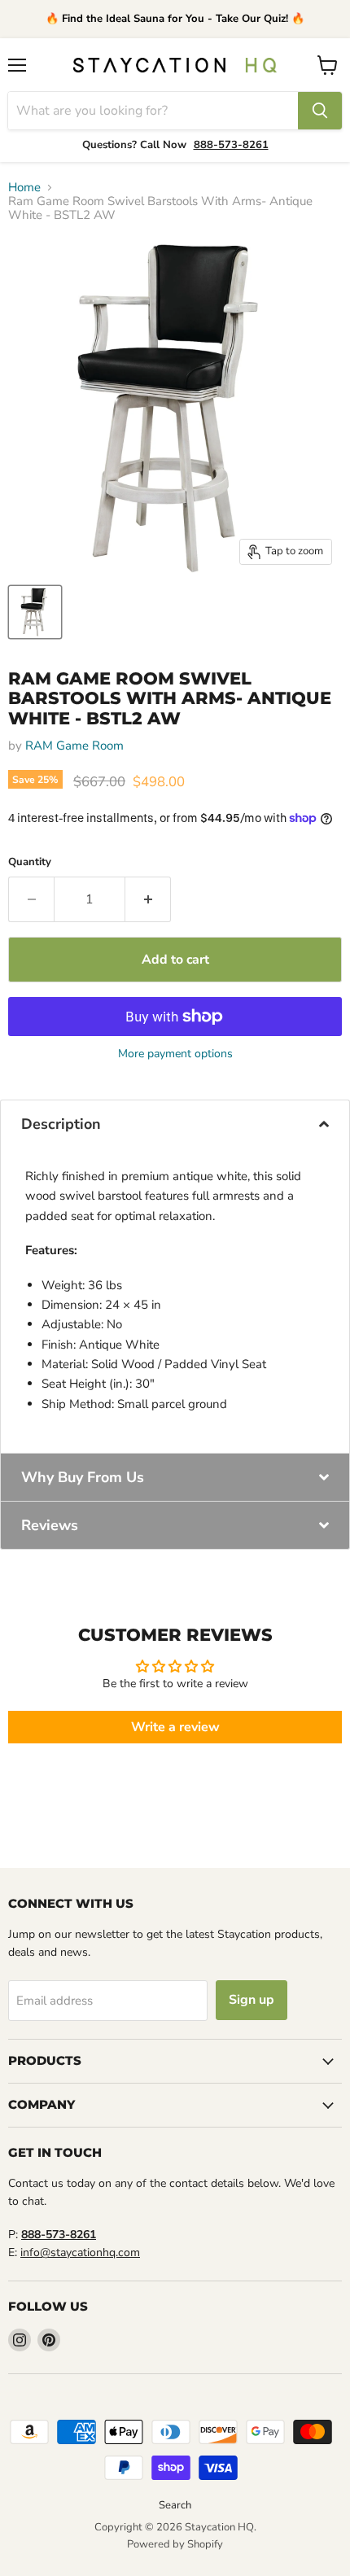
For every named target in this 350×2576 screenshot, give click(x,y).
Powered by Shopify (175, 2544)
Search (175, 2505)
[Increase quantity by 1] (148, 899)
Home (24, 188)
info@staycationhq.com (80, 2252)
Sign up (252, 2000)
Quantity (30, 862)
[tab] (175, 1124)
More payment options (175, 1054)
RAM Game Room (74, 746)
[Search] (320, 111)
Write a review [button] (175, 1727)
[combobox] (153, 111)
